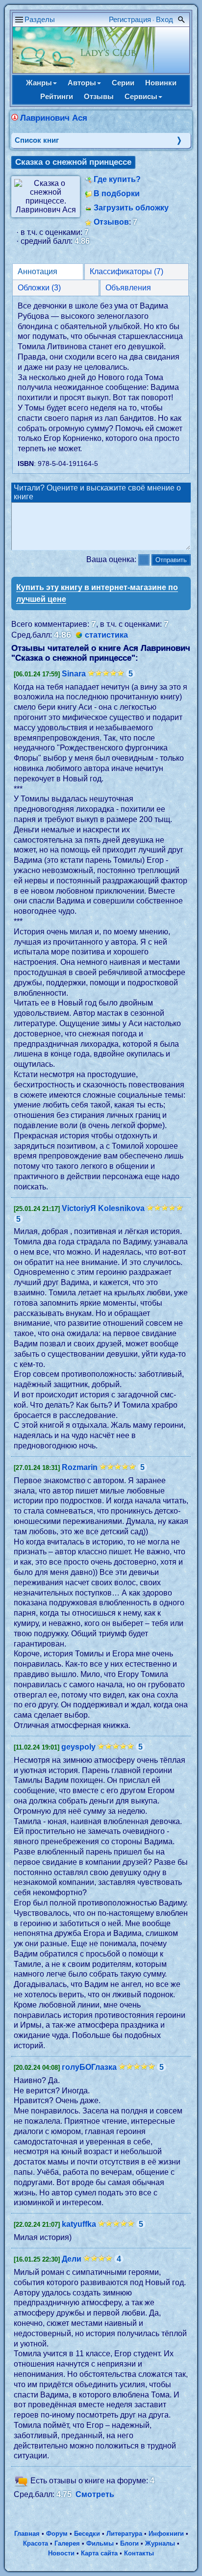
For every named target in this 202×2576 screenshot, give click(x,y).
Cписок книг (37, 140)
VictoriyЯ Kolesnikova (103, 1208)
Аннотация (38, 271)
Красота (36, 2543)
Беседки (87, 2534)
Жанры (39, 83)
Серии (123, 83)
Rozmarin (80, 1467)
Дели (72, 2259)
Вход (164, 19)
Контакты (139, 2553)
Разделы (40, 19)
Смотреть (95, 2494)
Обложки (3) (39, 288)
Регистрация (130, 19)
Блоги (129, 2543)
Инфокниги (166, 2534)
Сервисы (141, 96)
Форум (57, 2534)
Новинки (161, 83)
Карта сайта (99, 2553)
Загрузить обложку (131, 208)
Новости (61, 2553)
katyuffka (79, 2224)
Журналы (160, 2543)
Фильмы (100, 2543)
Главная (27, 2534)
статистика (106, 635)
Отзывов (111, 222)
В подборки (117, 193)
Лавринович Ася (54, 118)
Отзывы (99, 96)
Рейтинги (57, 96)
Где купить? (117, 179)
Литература (124, 2534)
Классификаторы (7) (126, 271)
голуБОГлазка (89, 2067)
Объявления (128, 288)
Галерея (67, 2543)
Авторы (82, 83)
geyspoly (78, 1747)
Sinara (74, 674)
